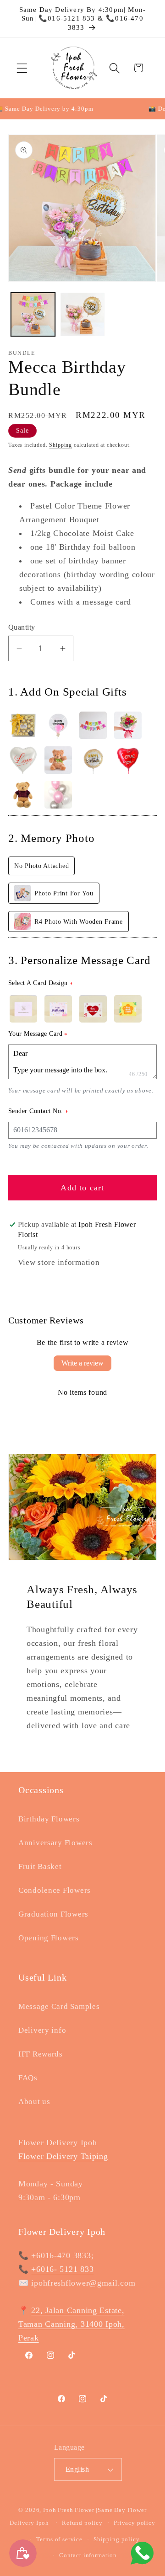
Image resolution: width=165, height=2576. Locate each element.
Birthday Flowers (49, 1819)
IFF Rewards (41, 2054)
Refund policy (82, 2523)
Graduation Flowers (53, 1914)
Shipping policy (117, 2539)
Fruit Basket (40, 1866)
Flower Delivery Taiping (63, 2156)
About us (34, 2102)
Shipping (60, 445)
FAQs (28, 2078)
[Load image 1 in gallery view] (33, 315)
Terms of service (59, 2539)
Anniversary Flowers (55, 1843)
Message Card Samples (59, 2006)
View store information (59, 1262)
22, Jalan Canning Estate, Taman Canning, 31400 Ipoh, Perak (71, 2324)
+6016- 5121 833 (62, 2269)
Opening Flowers (49, 1938)
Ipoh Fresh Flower (69, 2510)
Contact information (88, 2555)
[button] (22, 68)
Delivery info (42, 2030)
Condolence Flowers (55, 1890)
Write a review (82, 1363)
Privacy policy (135, 2523)
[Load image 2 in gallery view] (82, 315)
